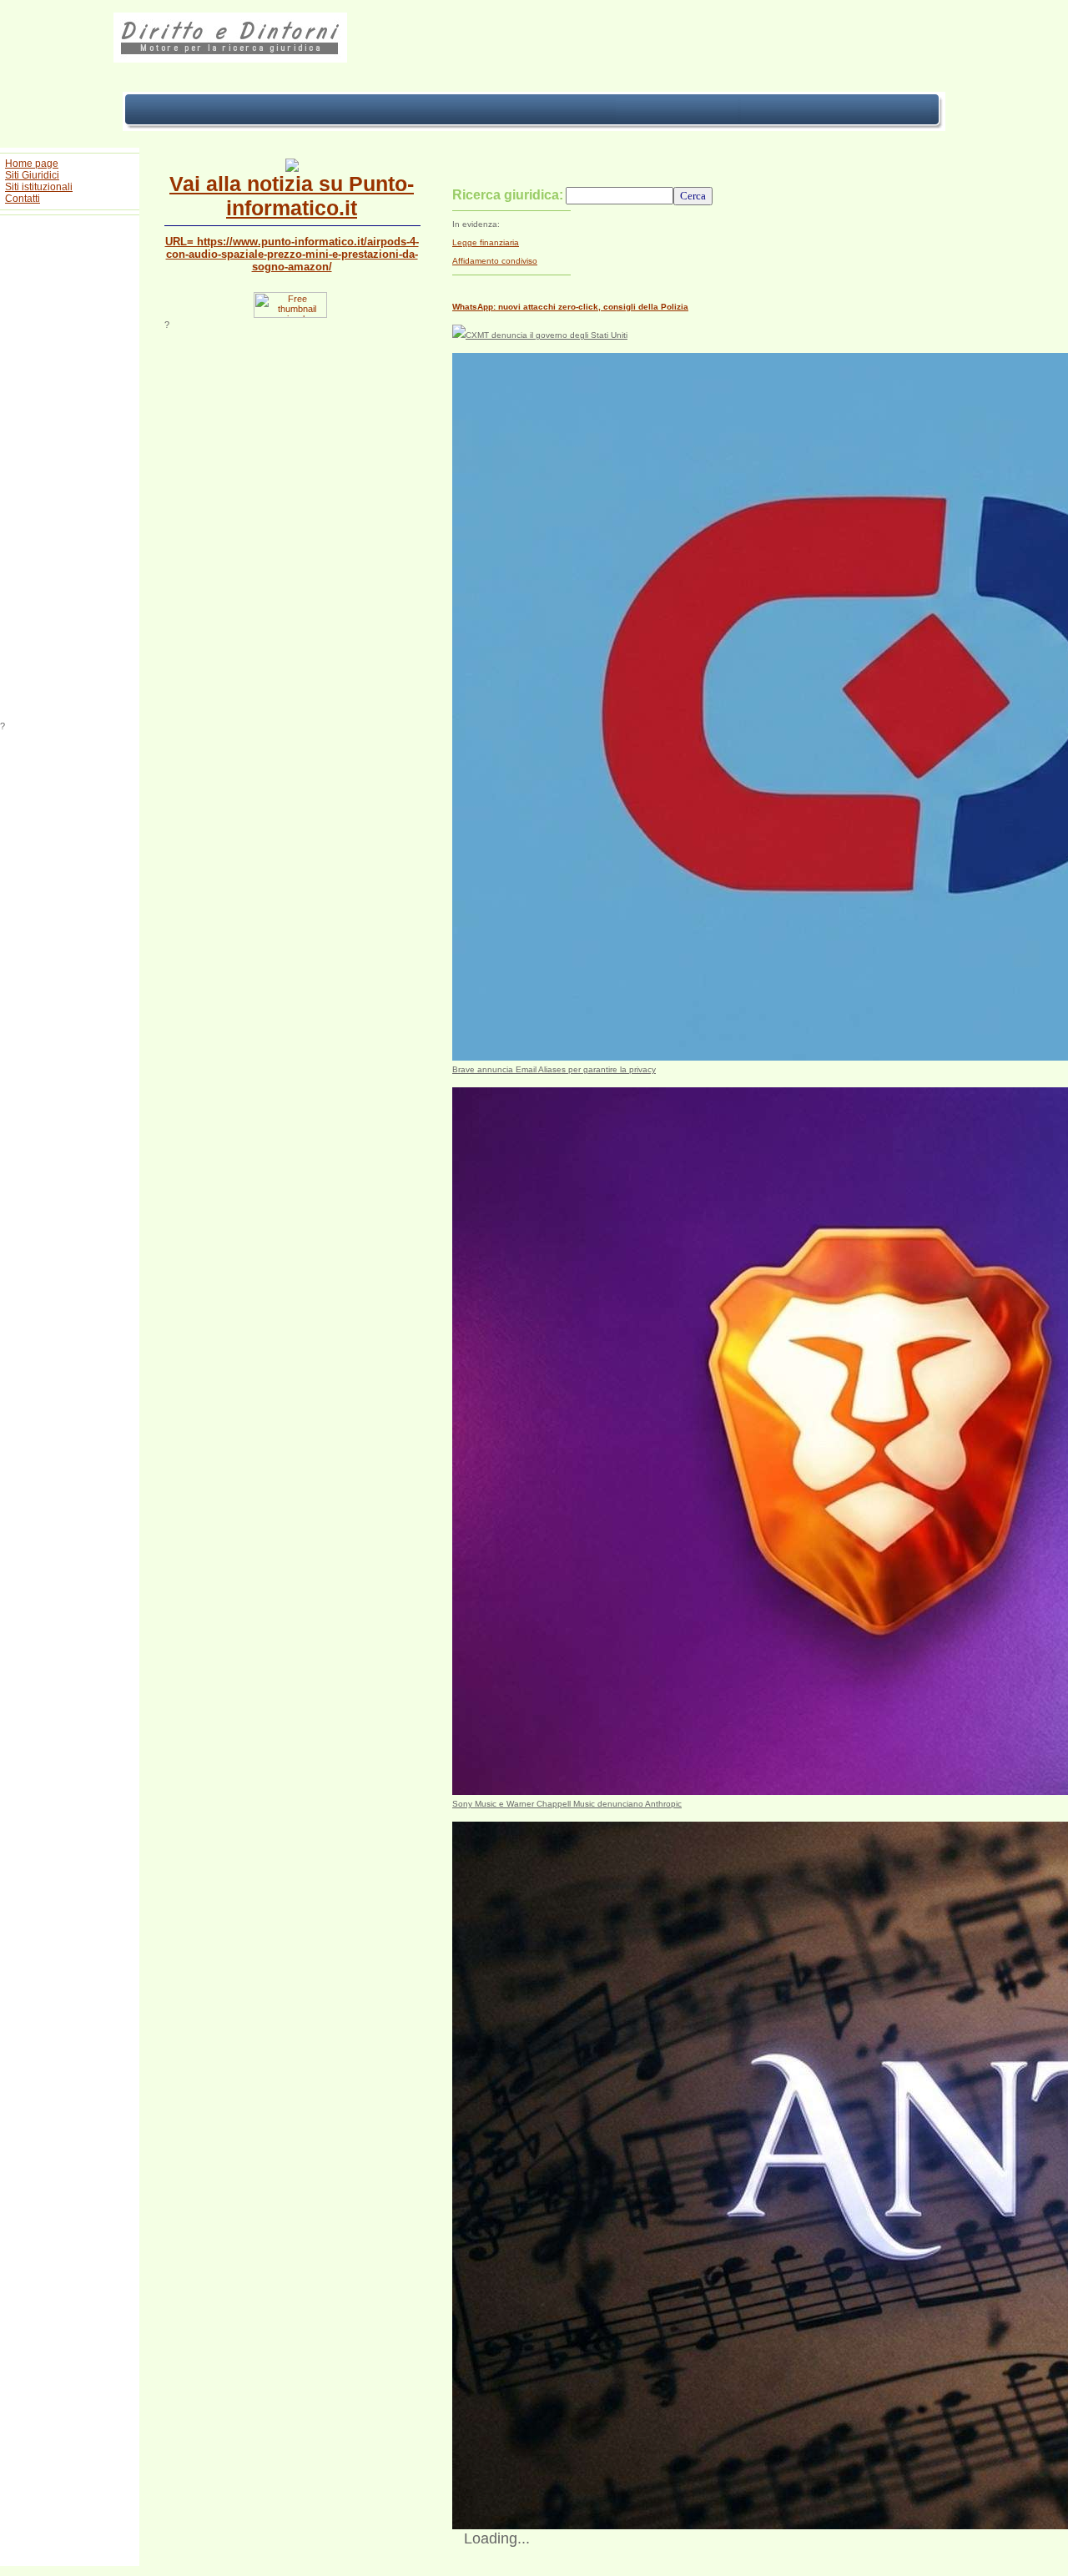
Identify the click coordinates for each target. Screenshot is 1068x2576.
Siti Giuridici (32, 175)
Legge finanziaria (486, 242)
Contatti (23, 199)
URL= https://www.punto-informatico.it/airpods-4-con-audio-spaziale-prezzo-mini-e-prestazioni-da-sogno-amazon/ (292, 254)
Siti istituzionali (39, 187)
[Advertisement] (70, 471)
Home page (32, 164)
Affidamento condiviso (495, 261)
